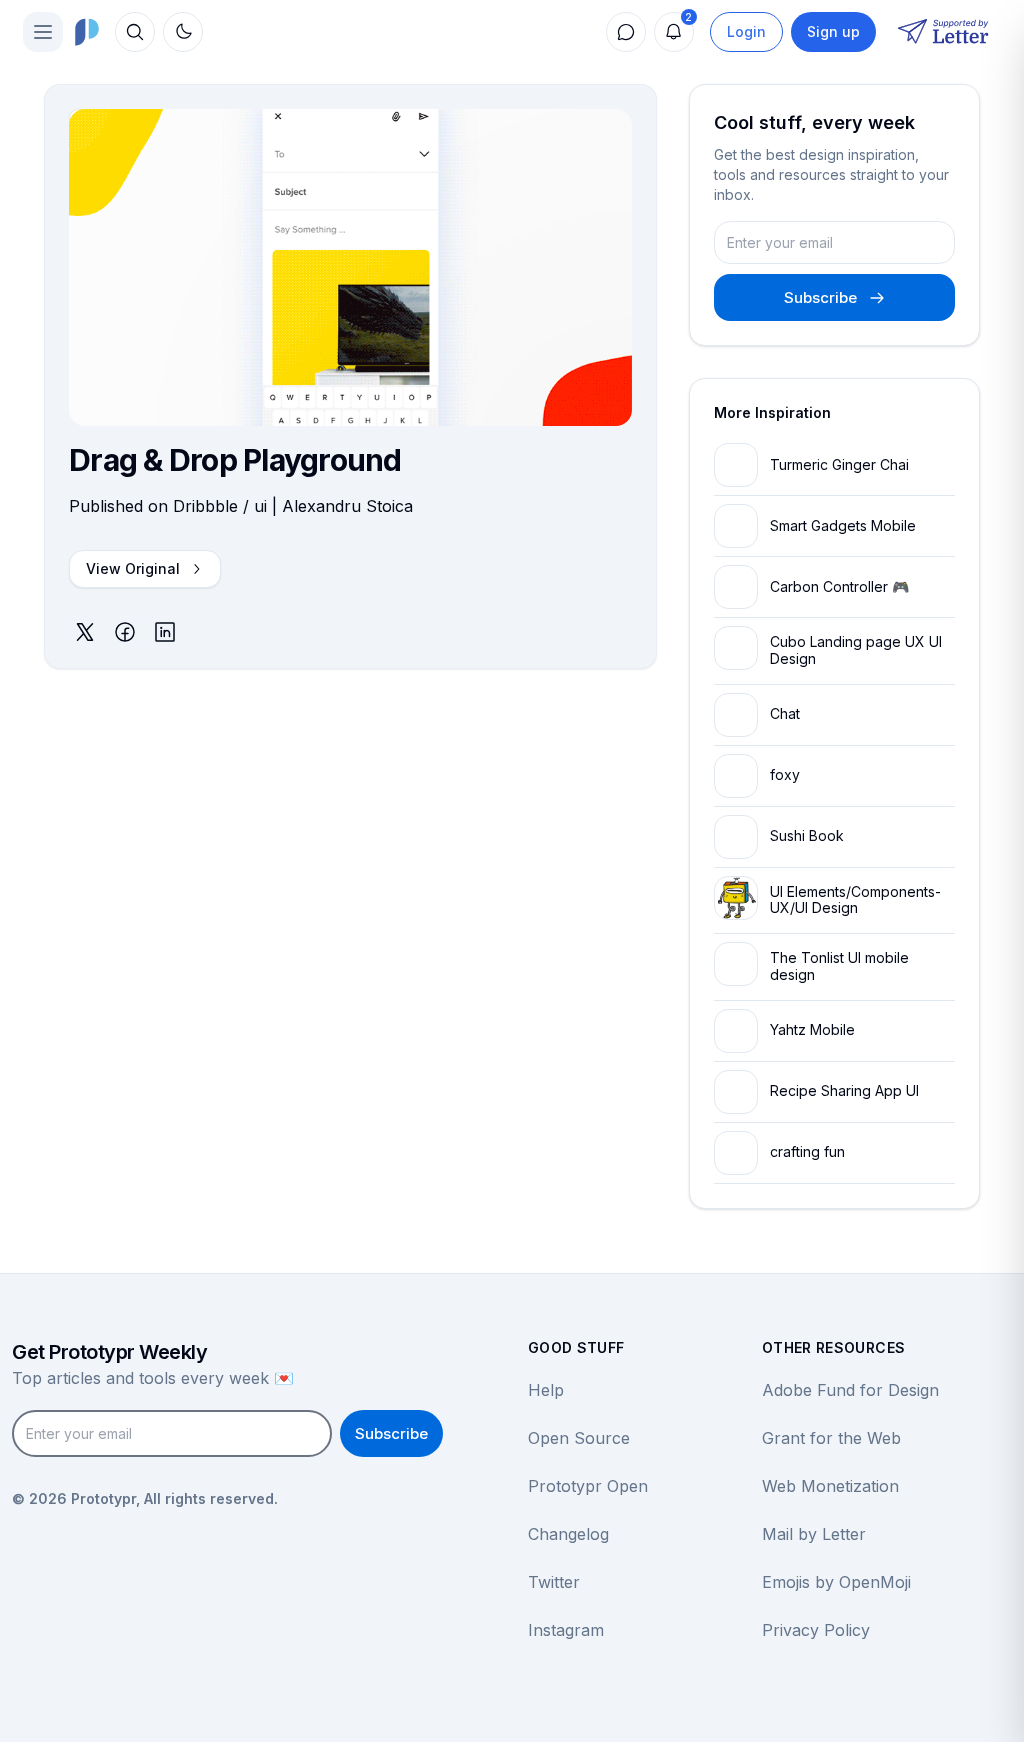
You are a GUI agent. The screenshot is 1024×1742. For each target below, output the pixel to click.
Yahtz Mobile (812, 1029)
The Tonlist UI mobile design (839, 966)
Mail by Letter (814, 1534)
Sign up (833, 31)
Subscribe (820, 297)
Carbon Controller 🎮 (839, 586)
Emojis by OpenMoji (836, 1582)
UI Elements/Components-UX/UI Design (855, 900)
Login (746, 31)
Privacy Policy (816, 1630)
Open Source (579, 1438)
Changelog (568, 1534)
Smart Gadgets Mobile (843, 525)
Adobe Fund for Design (850, 1390)
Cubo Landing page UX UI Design (856, 650)
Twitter (554, 1582)
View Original (133, 568)
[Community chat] (626, 32)
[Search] (135, 32)
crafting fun (807, 1151)
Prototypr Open (588, 1486)
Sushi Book (807, 835)
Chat (785, 713)
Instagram (566, 1630)
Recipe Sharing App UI (844, 1090)
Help (546, 1390)
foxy (785, 774)
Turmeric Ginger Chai (839, 464)
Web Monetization (830, 1486)
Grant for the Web (831, 1438)
